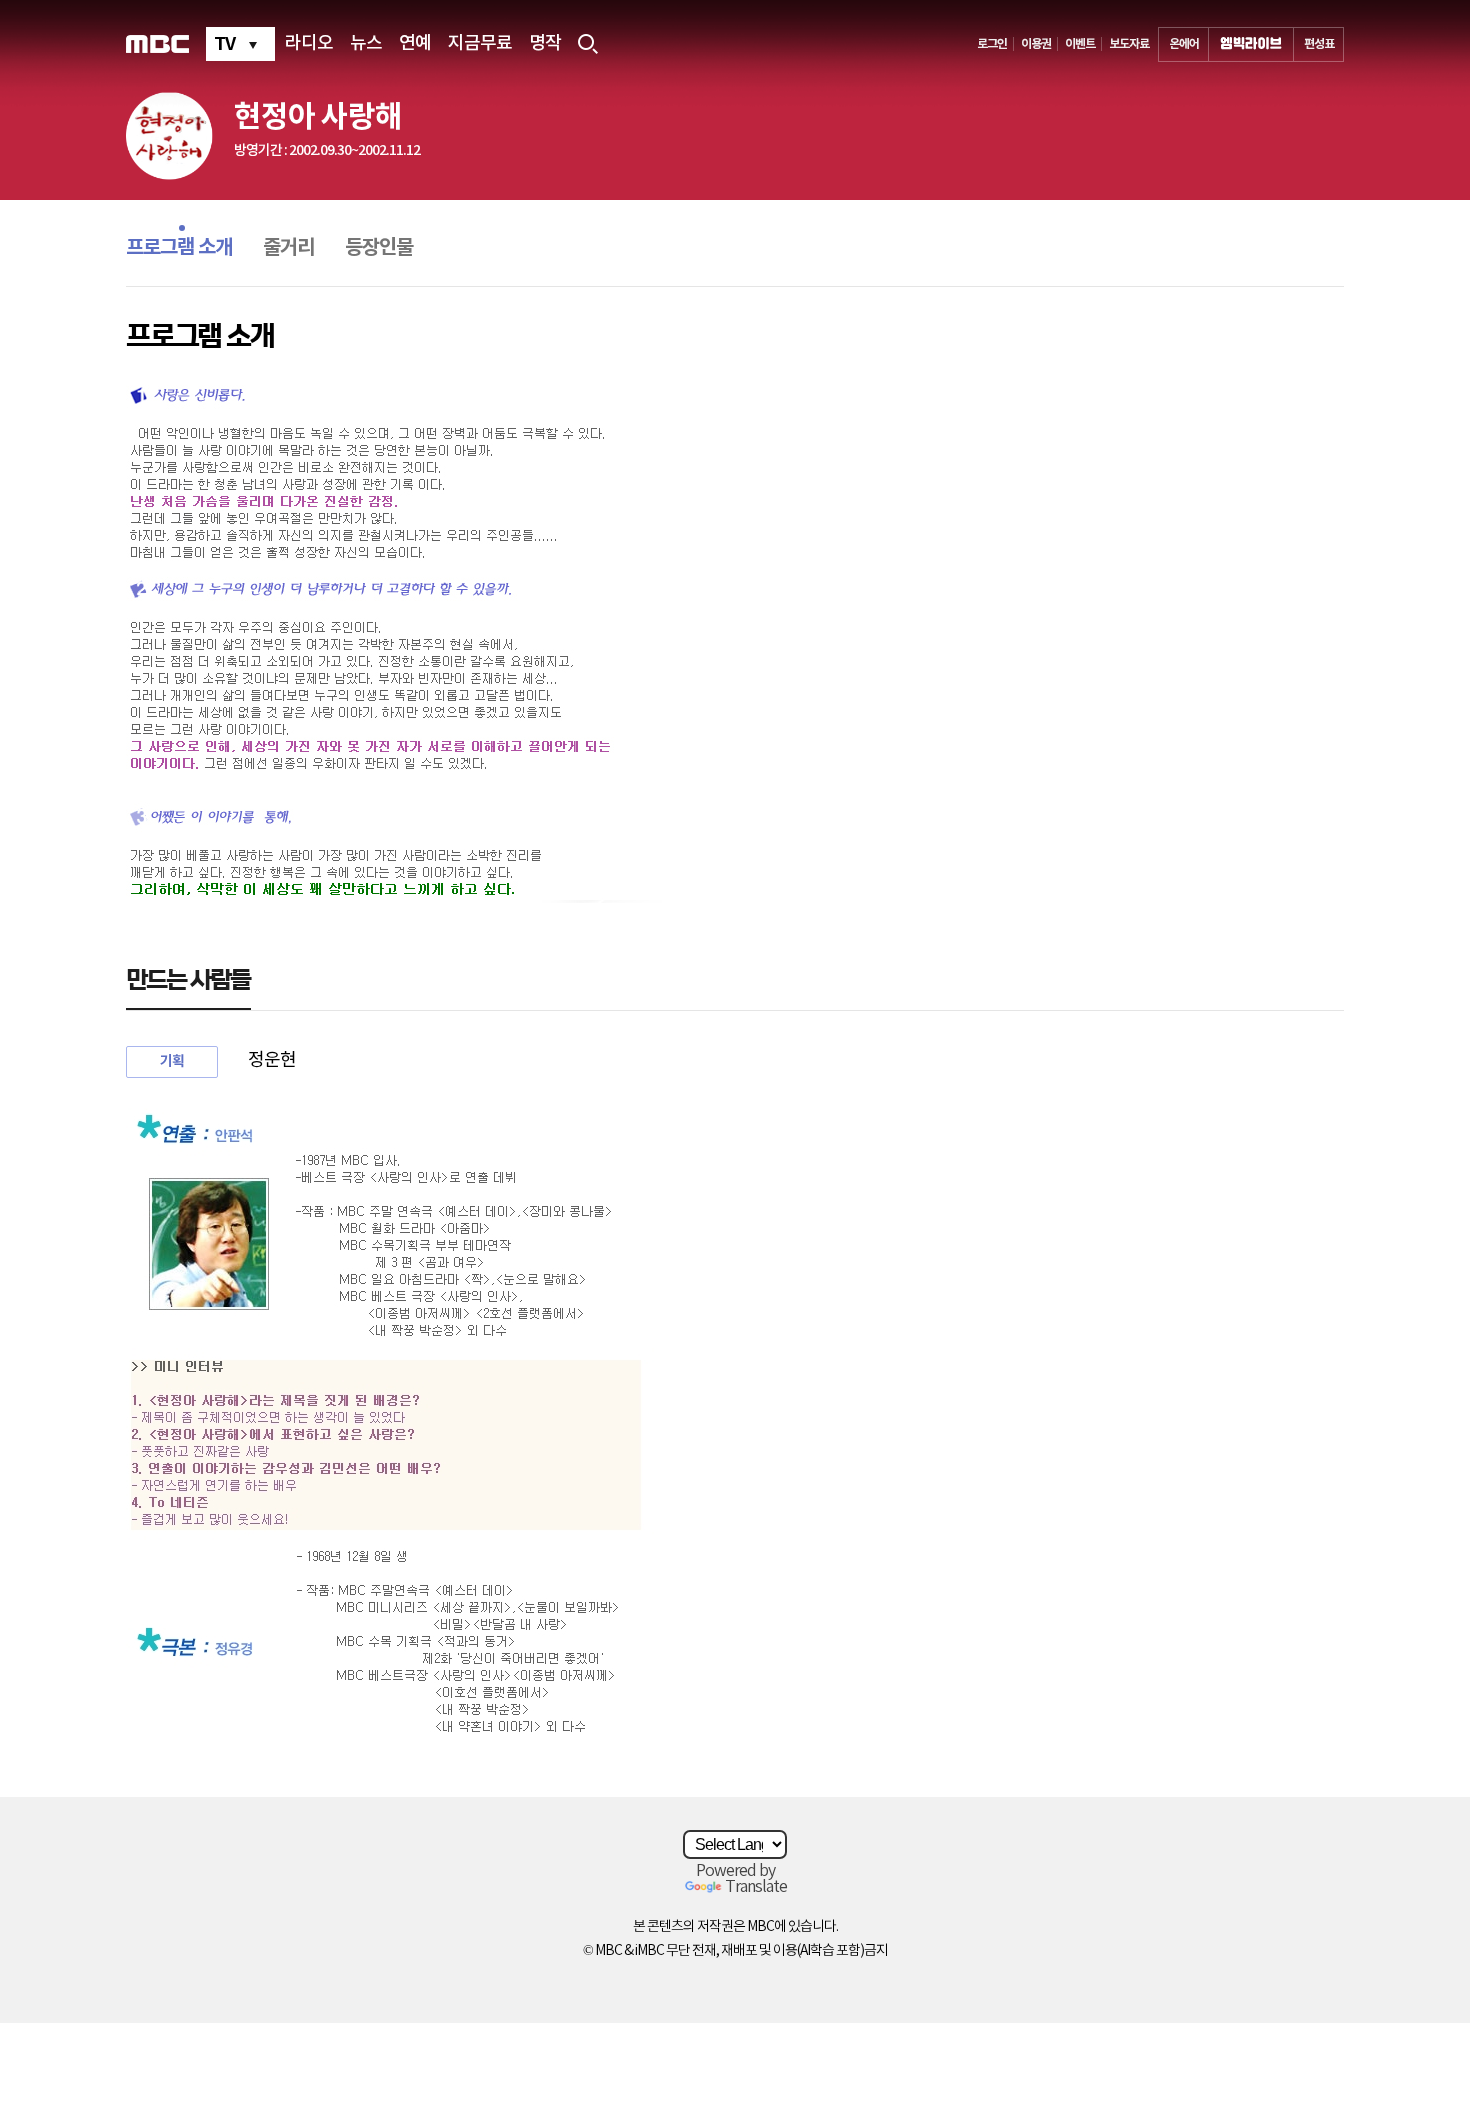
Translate (756, 1887)
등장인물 (379, 248)
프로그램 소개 (179, 248)
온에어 (1184, 44)
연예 (415, 44)
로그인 (992, 44)
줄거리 (288, 248)
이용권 (1036, 44)
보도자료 (1129, 44)
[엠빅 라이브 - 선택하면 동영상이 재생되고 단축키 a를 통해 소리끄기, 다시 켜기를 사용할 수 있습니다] (1251, 44)
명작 (545, 44)
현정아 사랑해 (318, 117)
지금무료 (480, 44)
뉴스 (366, 44)
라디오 (309, 44)
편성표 (1319, 44)
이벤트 (1080, 44)
